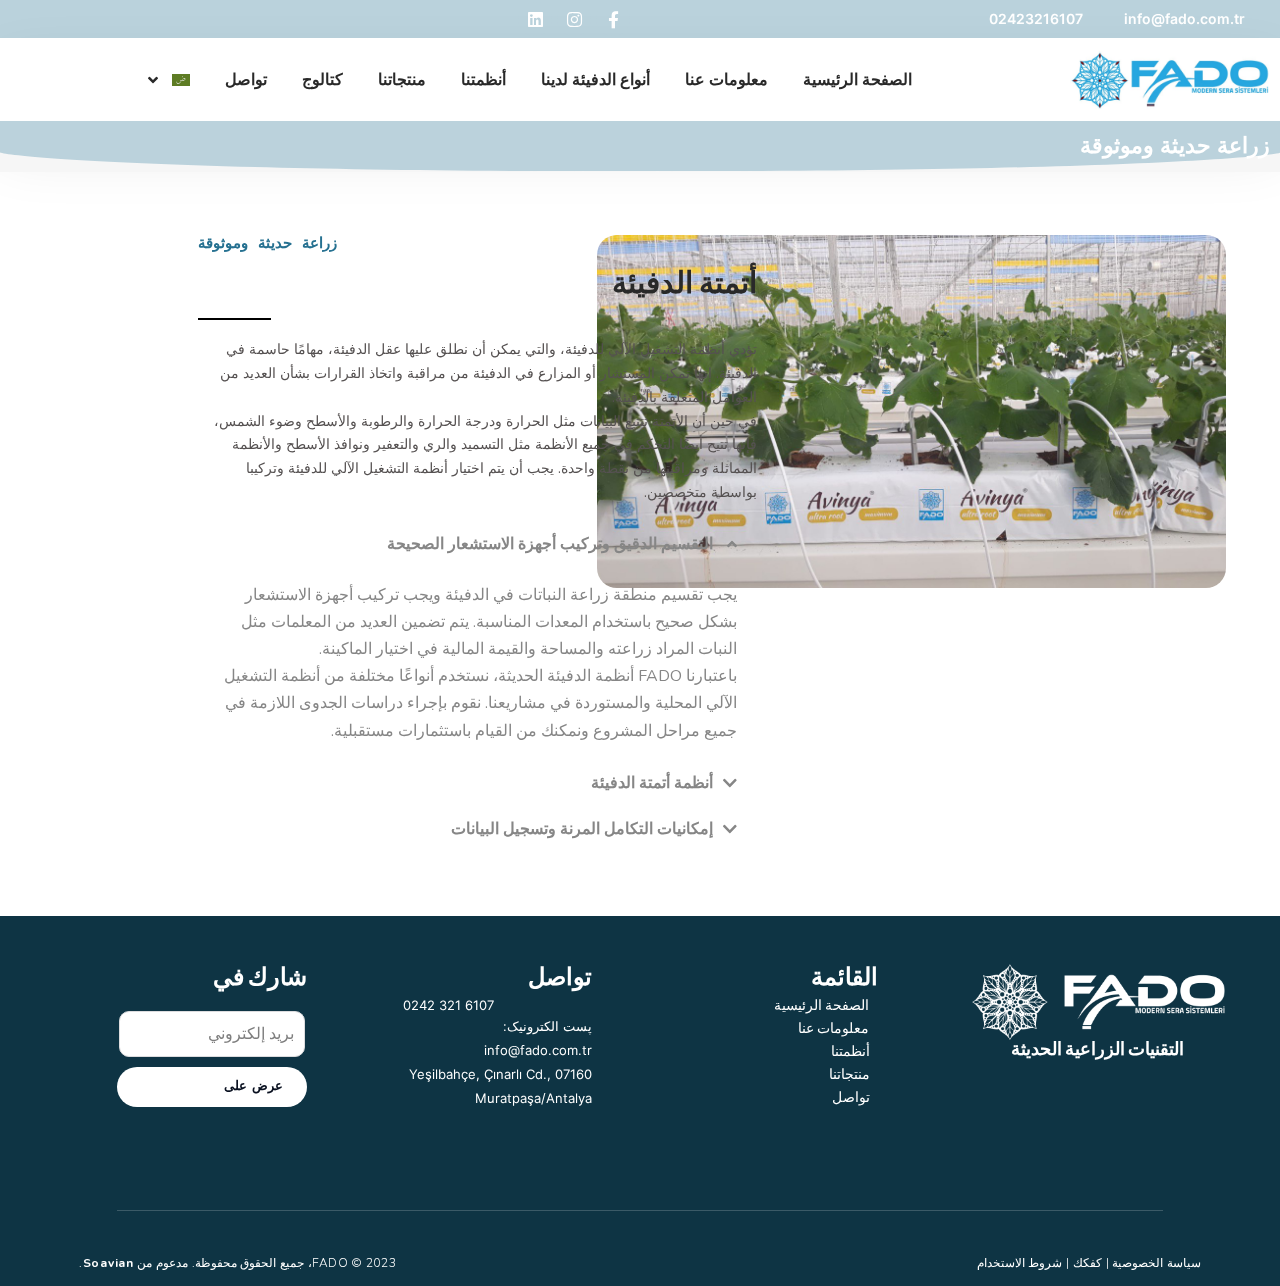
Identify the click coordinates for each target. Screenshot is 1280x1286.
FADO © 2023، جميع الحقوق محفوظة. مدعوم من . (238, 1263)
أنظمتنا (483, 80)
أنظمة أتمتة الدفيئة (652, 783)
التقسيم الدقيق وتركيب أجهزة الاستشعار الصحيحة (550, 544)
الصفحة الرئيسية (857, 80)
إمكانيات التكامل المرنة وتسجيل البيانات (582, 829)
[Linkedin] (535, 19)
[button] (477, 544)
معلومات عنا (726, 80)
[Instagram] (574, 19)
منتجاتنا (402, 80)
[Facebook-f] (613, 19)
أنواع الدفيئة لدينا (595, 80)
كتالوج (322, 80)
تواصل (246, 80)
